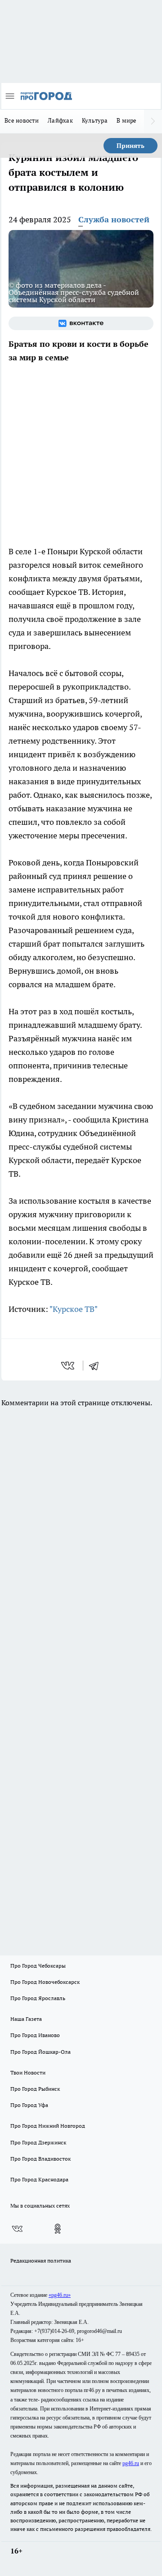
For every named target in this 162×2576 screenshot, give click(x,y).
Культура (95, 120)
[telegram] (97, 1366)
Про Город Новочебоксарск (45, 1982)
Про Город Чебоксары (38, 1966)
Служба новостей (114, 219)
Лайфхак (60, 120)
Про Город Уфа (29, 2105)
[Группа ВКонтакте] (81, 323)
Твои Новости (28, 2072)
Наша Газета (26, 2019)
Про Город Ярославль (38, 1998)
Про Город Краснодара (39, 2179)
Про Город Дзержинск (38, 2142)
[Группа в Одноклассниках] (58, 2229)
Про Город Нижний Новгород (48, 2126)
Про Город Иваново (35, 2035)
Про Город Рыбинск (35, 2089)
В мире (127, 120)
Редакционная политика (41, 2261)
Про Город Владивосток (40, 2159)
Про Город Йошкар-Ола (40, 2052)
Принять (130, 146)
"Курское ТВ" (74, 1309)
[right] (153, 121)
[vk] (69, 1366)
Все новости (22, 120)
